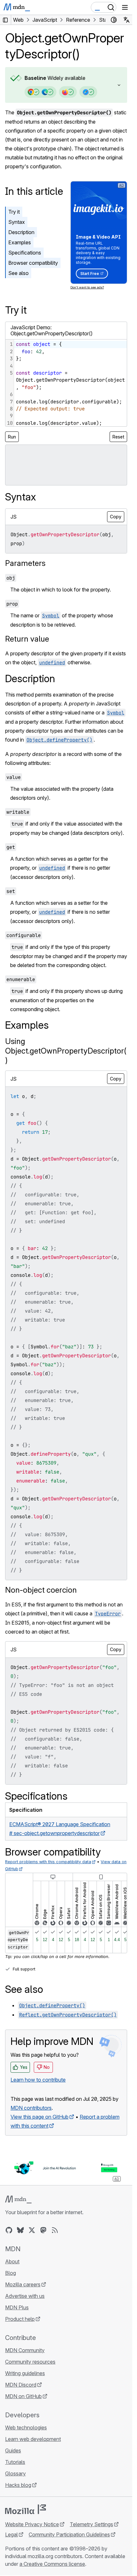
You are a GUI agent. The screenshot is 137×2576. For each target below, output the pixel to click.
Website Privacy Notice (32, 2524)
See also (18, 273)
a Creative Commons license (52, 2564)
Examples (20, 242)
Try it (14, 212)
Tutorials (15, 2462)
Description (21, 232)
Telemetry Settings (91, 2524)
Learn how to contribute (38, 2080)
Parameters (25, 563)
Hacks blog (18, 2485)
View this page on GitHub (40, 2117)
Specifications (25, 253)
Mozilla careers (23, 2284)
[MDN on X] (32, 2230)
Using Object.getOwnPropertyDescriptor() (66, 1051)
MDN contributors (31, 2108)
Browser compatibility (33, 263)
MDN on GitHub (23, 2396)
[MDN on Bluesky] (20, 2230)
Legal (11, 2534)
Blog (11, 2273)
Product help (20, 2319)
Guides (13, 2450)
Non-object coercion (41, 1590)
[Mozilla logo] (25, 2509)
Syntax (17, 222)
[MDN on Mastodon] (43, 2230)
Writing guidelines (25, 2373)
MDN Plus (17, 2307)
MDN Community (25, 2350)
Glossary (15, 2473)
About (12, 2261)
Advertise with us (25, 2296)
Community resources (30, 2362)
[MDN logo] (18, 2199)
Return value (27, 639)
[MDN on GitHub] (9, 2230)
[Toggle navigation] (125, 7)
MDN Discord (21, 2385)
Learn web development (33, 2439)
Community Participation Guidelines (69, 2534)
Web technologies (26, 2427)
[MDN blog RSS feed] (55, 2230)
